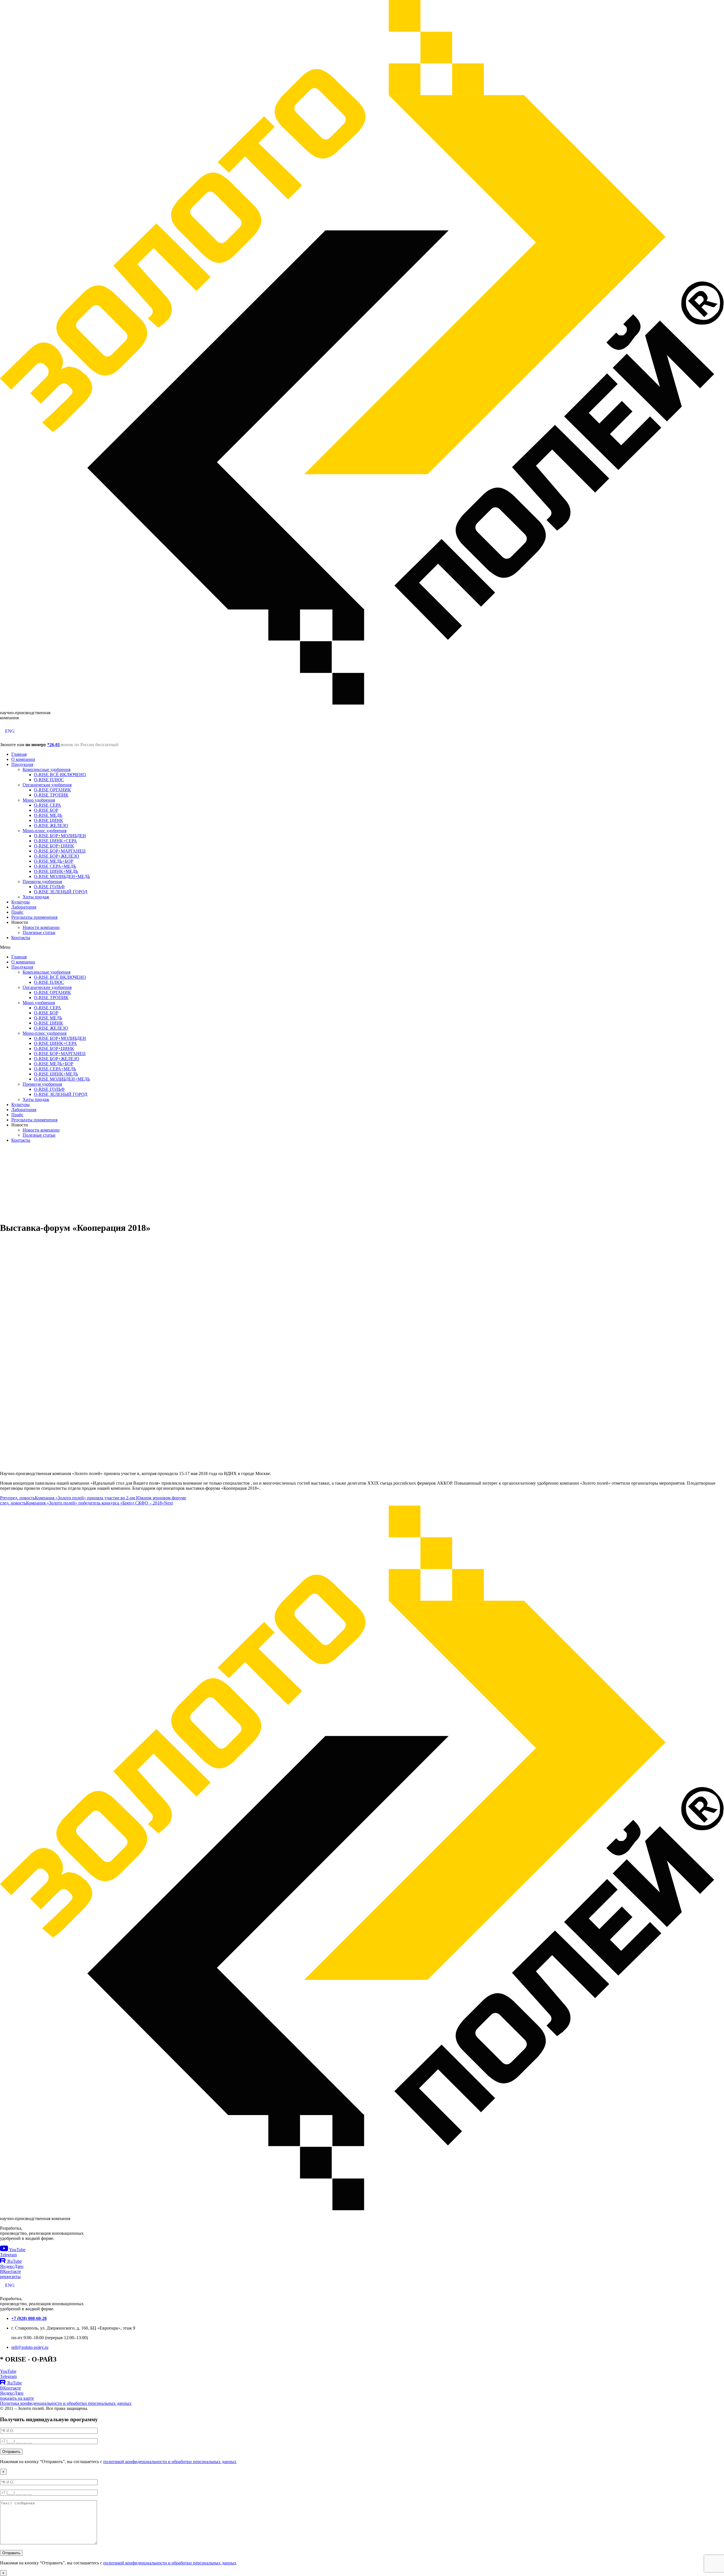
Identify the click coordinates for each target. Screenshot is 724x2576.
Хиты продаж (36, 897)
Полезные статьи (39, 932)
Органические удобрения (47, 785)
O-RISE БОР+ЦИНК (54, 846)
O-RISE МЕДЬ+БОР (54, 861)
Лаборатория (24, 907)
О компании (23, 759)
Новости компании (41, 927)
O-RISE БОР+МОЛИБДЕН (60, 836)
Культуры (21, 902)
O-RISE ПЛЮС (49, 780)
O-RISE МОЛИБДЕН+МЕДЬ (62, 876)
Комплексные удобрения (47, 769)
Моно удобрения (39, 800)
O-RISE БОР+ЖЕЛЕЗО (57, 856)
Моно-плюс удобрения (45, 831)
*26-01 (54, 745)
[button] (362, 947)
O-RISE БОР (46, 810)
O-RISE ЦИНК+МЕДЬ (56, 871)
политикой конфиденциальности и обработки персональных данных (170, 2462)
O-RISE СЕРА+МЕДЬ (55, 866)
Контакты (21, 938)
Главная (19, 754)
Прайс (17, 912)
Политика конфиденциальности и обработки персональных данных (66, 2403)
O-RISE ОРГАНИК (52, 790)
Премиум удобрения (42, 882)
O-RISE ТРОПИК (51, 795)
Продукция (22, 764)
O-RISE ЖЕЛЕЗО (51, 826)
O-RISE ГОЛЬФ (49, 887)
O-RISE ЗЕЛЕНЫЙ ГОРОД (61, 892)
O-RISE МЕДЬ (48, 815)
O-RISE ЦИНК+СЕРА (55, 841)
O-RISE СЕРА (48, 805)
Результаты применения (34, 917)
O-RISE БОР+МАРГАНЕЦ (60, 851)
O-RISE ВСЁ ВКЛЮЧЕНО (60, 775)
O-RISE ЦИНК (49, 820)
